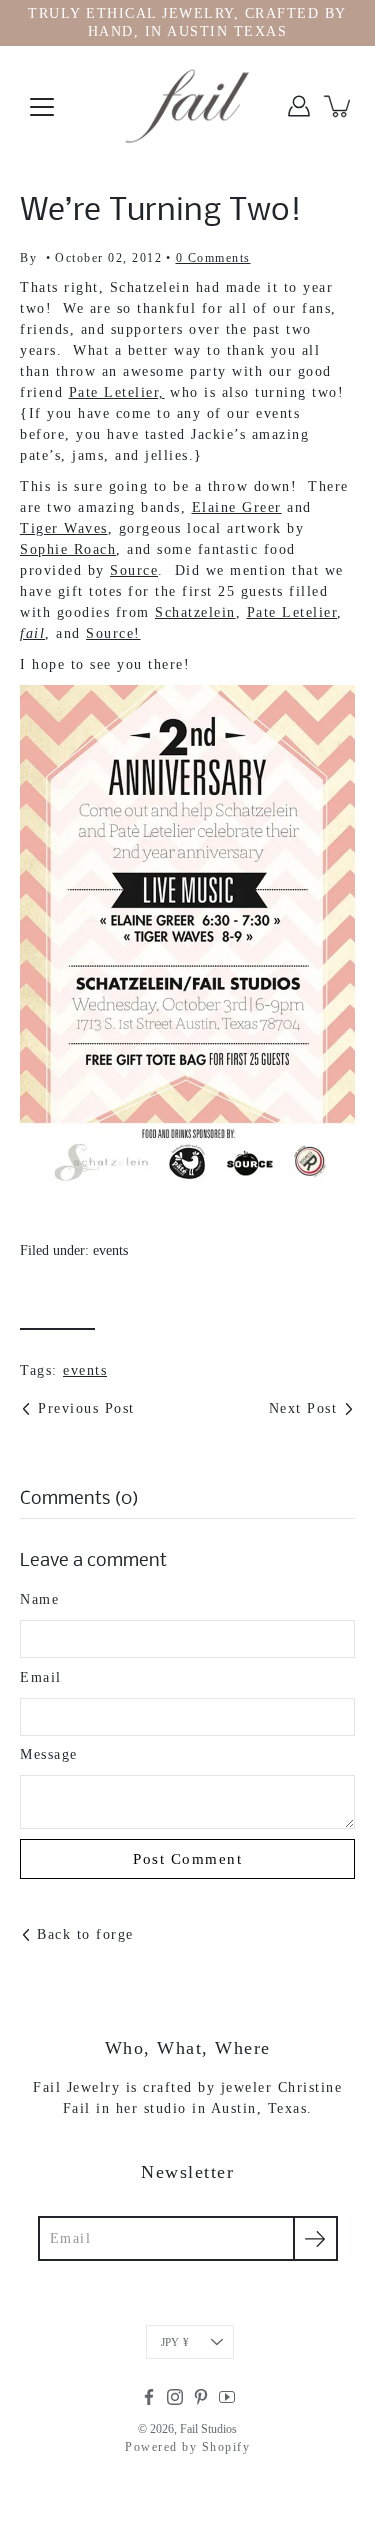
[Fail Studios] (188, 106)
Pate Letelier (292, 612)
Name (39, 1599)
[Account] (299, 106)
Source (134, 570)
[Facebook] (149, 2397)
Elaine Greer (237, 507)
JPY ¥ (175, 2342)
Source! (113, 633)
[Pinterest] (201, 2397)
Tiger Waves (64, 528)
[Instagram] (175, 2397)
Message (49, 1754)
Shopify (226, 2447)
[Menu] (42, 107)
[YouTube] (227, 2397)
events (110, 1250)
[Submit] (315, 2238)
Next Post (303, 1408)
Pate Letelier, (117, 392)
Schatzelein (195, 612)
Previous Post (86, 1408)
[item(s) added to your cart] (339, 106)
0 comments (213, 258)
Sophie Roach (68, 549)
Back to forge (85, 1934)
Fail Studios (208, 2429)
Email (41, 1677)
